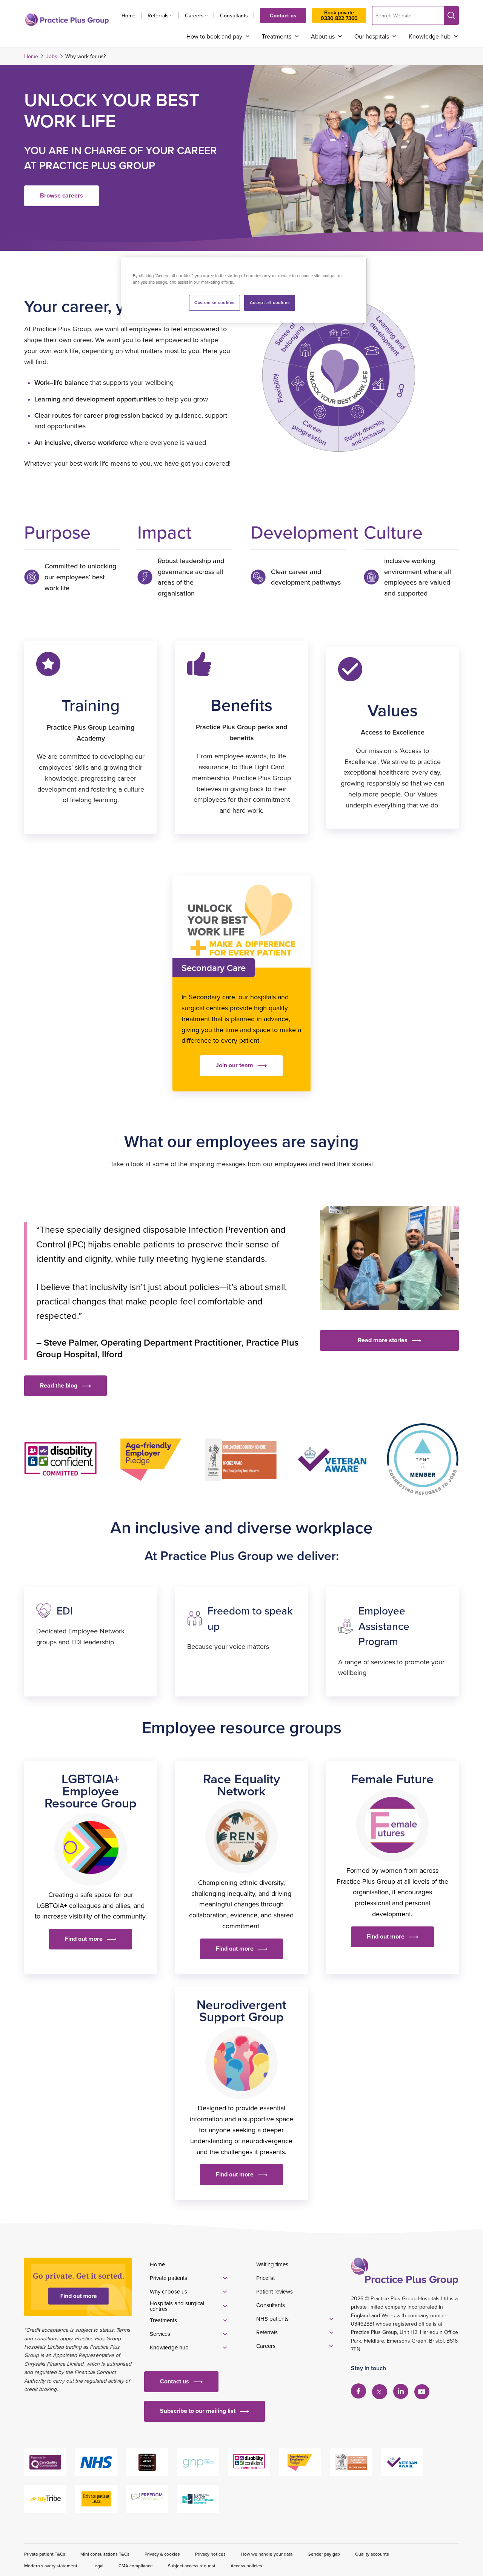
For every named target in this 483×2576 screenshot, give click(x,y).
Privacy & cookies (162, 2554)
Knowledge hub (430, 36)
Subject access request (192, 2566)
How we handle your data (267, 2554)
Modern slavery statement (51, 2566)
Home (128, 15)
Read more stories (383, 1340)
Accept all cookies (270, 303)
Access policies (246, 2566)
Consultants (234, 15)
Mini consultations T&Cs (105, 2554)
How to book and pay (214, 36)
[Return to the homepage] (67, 20)
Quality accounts (372, 2554)
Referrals (158, 15)
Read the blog (59, 1385)
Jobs (52, 56)
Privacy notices (210, 2554)
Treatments (277, 36)
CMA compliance (136, 2566)
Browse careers (62, 195)
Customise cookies (214, 303)
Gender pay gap (324, 2554)
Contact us (283, 15)
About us (323, 36)
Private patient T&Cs (45, 2554)
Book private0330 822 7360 (339, 15)
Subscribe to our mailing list (198, 2411)
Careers (194, 15)
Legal (98, 2566)
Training (91, 705)
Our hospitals (372, 36)
